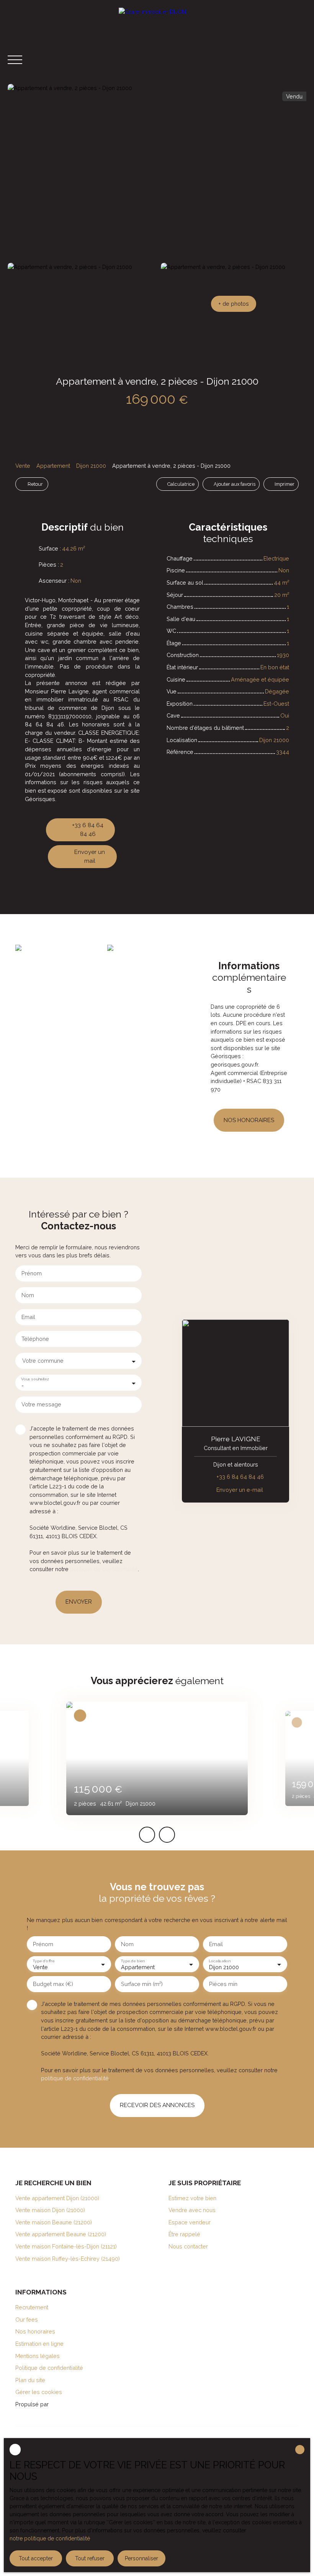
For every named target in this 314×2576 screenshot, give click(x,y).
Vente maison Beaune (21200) (54, 2222)
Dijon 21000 (91, 466)
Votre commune (43, 1361)
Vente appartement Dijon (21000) (57, 2198)
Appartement (53, 466)
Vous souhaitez (35, 1379)
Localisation (219, 1961)
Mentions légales (38, 2356)
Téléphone (35, 1339)
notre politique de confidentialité (50, 2538)
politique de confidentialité (104, 1569)
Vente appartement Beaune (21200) (61, 2234)
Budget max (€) (53, 1984)
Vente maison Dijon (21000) (50, 2210)
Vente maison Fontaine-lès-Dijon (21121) (66, 2246)
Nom (28, 1295)
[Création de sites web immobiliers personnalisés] (69, 2404)
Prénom (32, 1273)
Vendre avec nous (192, 2210)
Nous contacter (188, 2246)
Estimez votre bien (192, 2198)
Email (28, 1317)
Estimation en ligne (39, 2344)
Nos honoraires (35, 2331)
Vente (23, 466)
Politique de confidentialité (49, 2368)
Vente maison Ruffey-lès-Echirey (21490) (68, 2259)
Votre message (41, 1404)
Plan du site (30, 2380)
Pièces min (223, 1984)
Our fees (27, 2320)
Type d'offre (43, 1961)
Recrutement (32, 2307)
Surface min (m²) (142, 1984)
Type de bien (132, 1961)
